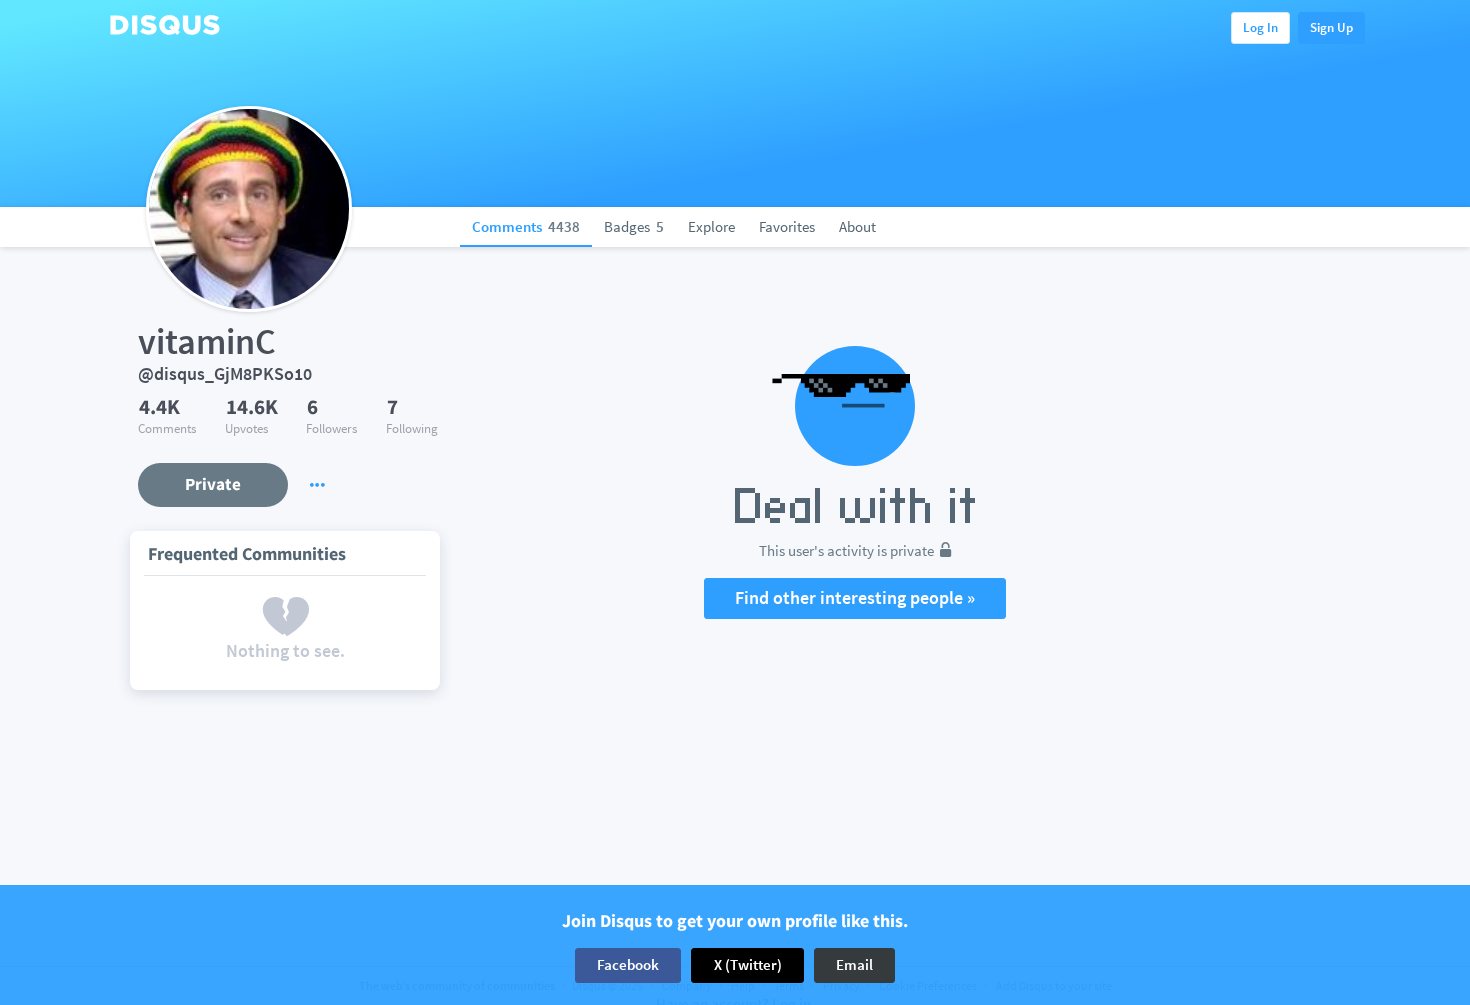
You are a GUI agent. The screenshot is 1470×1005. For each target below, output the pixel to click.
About (857, 226)
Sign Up (1331, 27)
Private (213, 484)
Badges (634, 226)
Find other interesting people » (855, 597)
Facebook (628, 964)
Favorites (787, 226)
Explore (711, 226)
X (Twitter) (748, 964)
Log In (1260, 27)
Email (854, 964)
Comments (526, 226)
